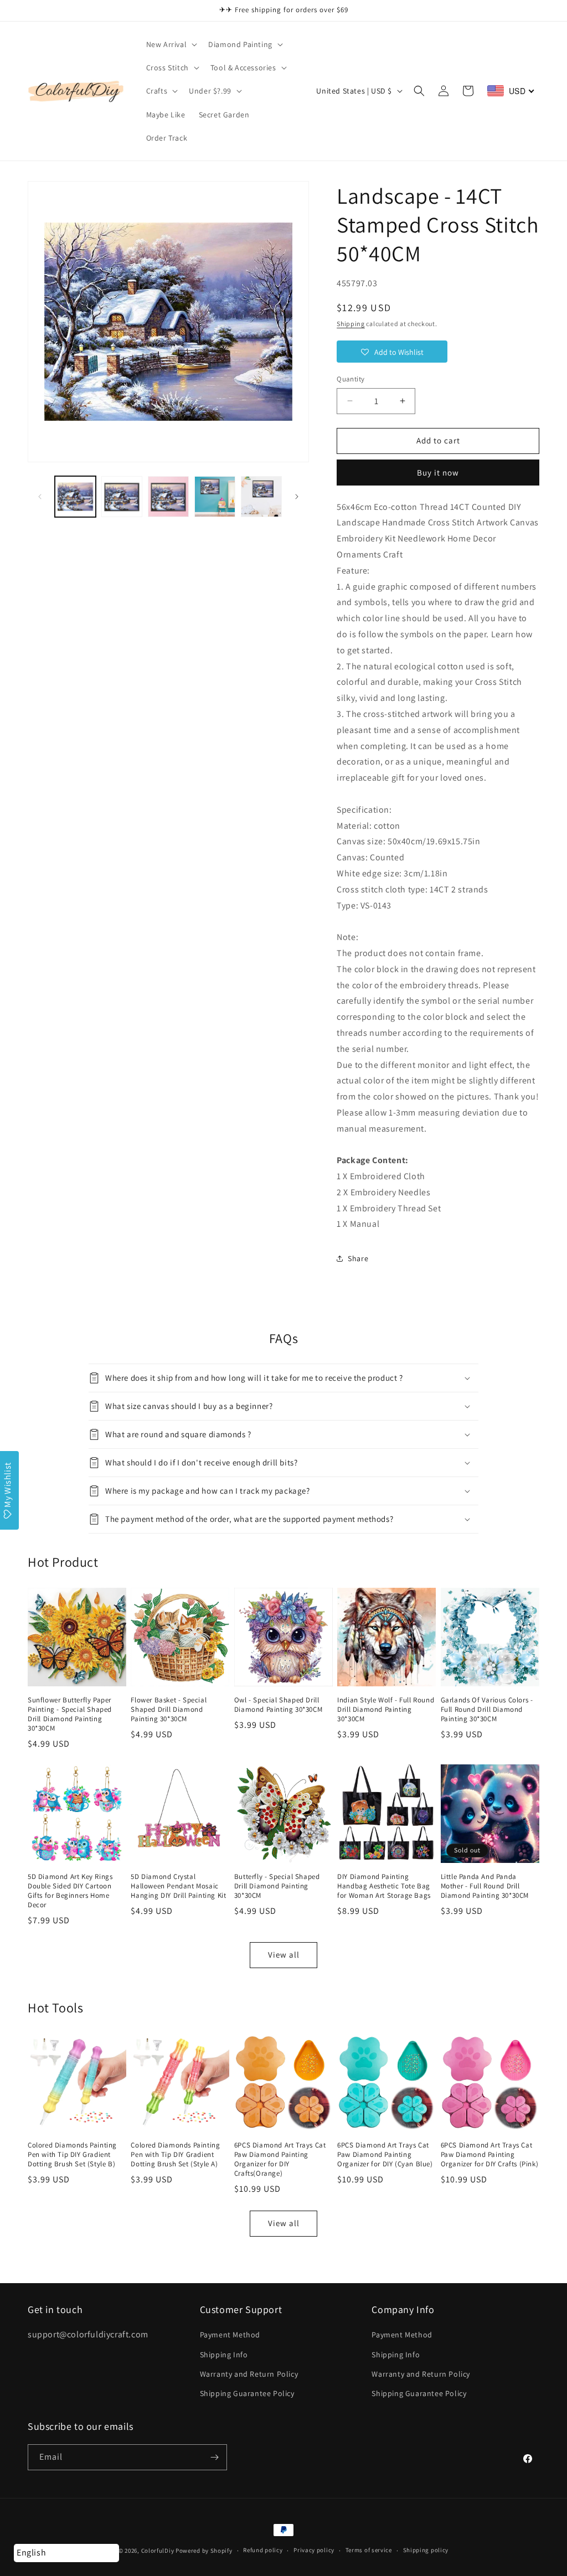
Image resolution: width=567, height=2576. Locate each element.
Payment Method (230, 2335)
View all (284, 1955)
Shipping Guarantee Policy (247, 2393)
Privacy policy (314, 2550)
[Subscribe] (214, 2457)
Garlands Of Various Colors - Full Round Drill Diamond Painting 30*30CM (487, 1710)
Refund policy (263, 2550)
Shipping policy (426, 2550)
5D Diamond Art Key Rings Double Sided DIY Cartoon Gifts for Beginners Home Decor (70, 1891)
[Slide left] (40, 497)
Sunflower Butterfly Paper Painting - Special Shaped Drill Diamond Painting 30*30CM (70, 1714)
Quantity (350, 379)
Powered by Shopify (204, 2551)
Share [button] (358, 1258)
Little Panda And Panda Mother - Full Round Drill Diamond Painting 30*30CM (485, 1886)
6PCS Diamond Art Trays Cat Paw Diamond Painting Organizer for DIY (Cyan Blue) (385, 2155)
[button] (171, 44)
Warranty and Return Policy (249, 2374)
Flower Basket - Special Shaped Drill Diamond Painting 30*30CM (169, 1710)
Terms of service (369, 2550)
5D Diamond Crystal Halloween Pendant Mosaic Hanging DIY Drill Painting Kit (178, 1886)
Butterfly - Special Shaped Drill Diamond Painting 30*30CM (277, 1886)
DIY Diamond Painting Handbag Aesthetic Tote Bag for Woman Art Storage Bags (384, 1886)
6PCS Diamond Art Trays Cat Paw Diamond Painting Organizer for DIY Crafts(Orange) (280, 2159)
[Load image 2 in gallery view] (122, 497)
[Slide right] (297, 497)
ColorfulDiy (158, 2551)
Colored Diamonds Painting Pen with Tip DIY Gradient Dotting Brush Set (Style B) (72, 2155)
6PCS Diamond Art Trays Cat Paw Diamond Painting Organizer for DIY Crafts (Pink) (490, 2155)
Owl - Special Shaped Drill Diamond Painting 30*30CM (278, 1705)
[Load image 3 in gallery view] (168, 497)
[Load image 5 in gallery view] (261, 497)
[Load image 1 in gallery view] (75, 497)
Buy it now (438, 473)
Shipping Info (224, 2355)
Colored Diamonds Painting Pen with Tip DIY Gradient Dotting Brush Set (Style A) (175, 2155)
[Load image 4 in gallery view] (215, 497)
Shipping (351, 324)
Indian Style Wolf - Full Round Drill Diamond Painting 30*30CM (386, 1710)
